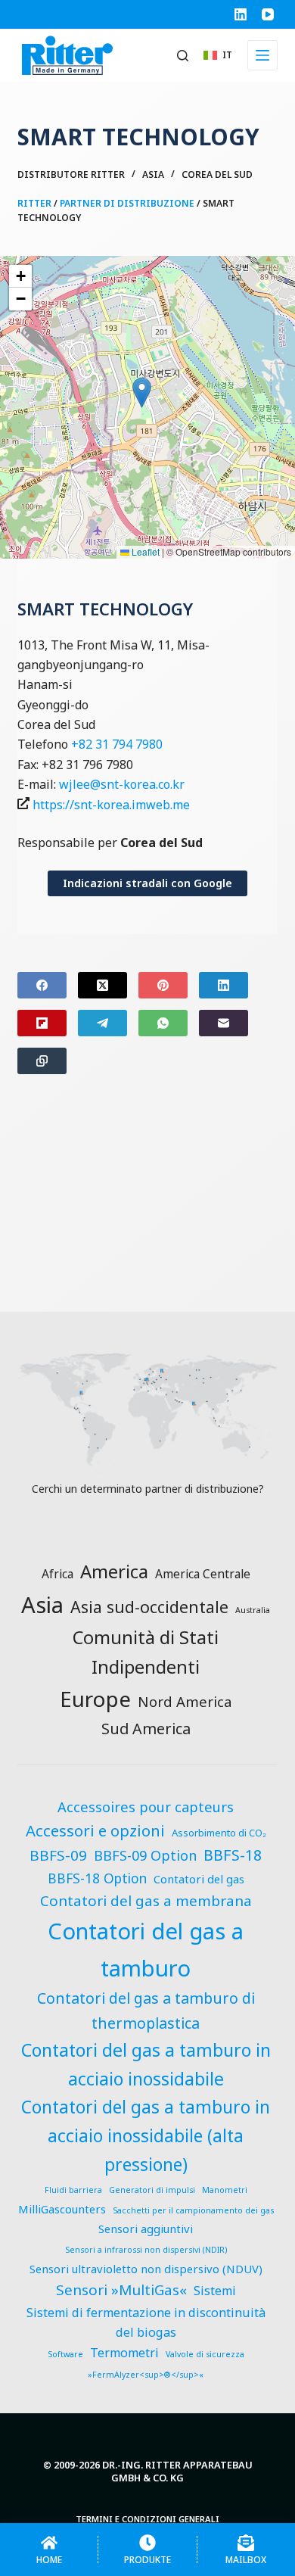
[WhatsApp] (163, 1023)
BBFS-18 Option (97, 1878)
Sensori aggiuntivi (146, 2229)
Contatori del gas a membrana (146, 1901)
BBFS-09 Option (145, 1855)
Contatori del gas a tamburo (146, 1949)
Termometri (124, 2353)
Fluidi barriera (73, 2190)
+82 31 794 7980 (117, 744)
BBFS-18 (233, 1855)
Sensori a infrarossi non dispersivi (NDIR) (146, 2250)
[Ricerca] (183, 56)
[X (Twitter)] (102, 985)
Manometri (225, 2190)
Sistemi (215, 2291)
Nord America (185, 1701)
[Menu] (262, 55)
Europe (95, 1699)
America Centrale (203, 1574)
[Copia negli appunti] (42, 1061)
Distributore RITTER (71, 174)
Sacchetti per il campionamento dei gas (193, 2210)
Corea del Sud (217, 174)
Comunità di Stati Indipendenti (146, 1652)
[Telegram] (102, 1023)
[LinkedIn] (241, 14)
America (114, 1571)
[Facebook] (42, 985)
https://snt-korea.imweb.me (111, 805)
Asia (153, 174)
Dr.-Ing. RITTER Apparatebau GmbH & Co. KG (177, 2471)
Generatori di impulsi (152, 2190)
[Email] (224, 1023)
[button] (218, 55)
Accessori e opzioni (95, 1830)
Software (65, 2354)
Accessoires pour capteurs (146, 1807)
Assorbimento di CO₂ (219, 1833)
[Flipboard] (42, 1023)
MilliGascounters (62, 2209)
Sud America (146, 1729)
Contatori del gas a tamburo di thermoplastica (146, 2010)
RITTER (34, 203)
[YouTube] (268, 14)
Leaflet (144, 551)
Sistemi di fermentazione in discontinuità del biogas (146, 2323)
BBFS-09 (58, 1855)
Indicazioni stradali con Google (147, 883)
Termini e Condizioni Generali (147, 2519)
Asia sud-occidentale (149, 1607)
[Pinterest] (163, 985)
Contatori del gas (199, 1879)
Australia (253, 1610)
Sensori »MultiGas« (121, 2290)
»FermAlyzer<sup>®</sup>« (146, 2375)
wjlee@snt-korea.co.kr (122, 784)
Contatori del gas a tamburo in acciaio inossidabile (146, 2064)
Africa (57, 1574)
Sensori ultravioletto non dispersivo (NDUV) (146, 2269)
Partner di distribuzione (127, 203)
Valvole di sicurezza (205, 2354)
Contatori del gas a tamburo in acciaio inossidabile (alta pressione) (146, 2135)
